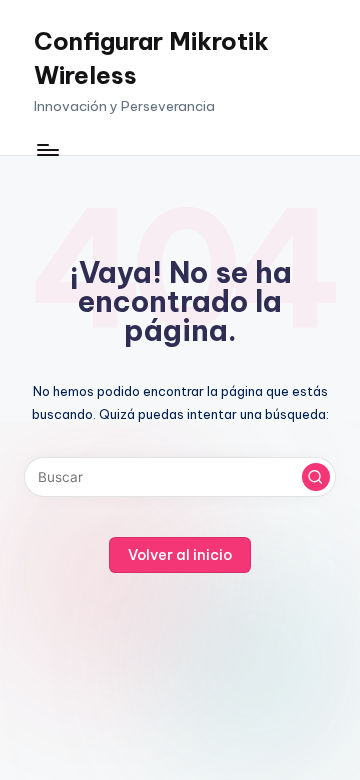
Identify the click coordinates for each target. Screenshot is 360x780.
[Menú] (47, 149)
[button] (316, 477)
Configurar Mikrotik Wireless (151, 58)
